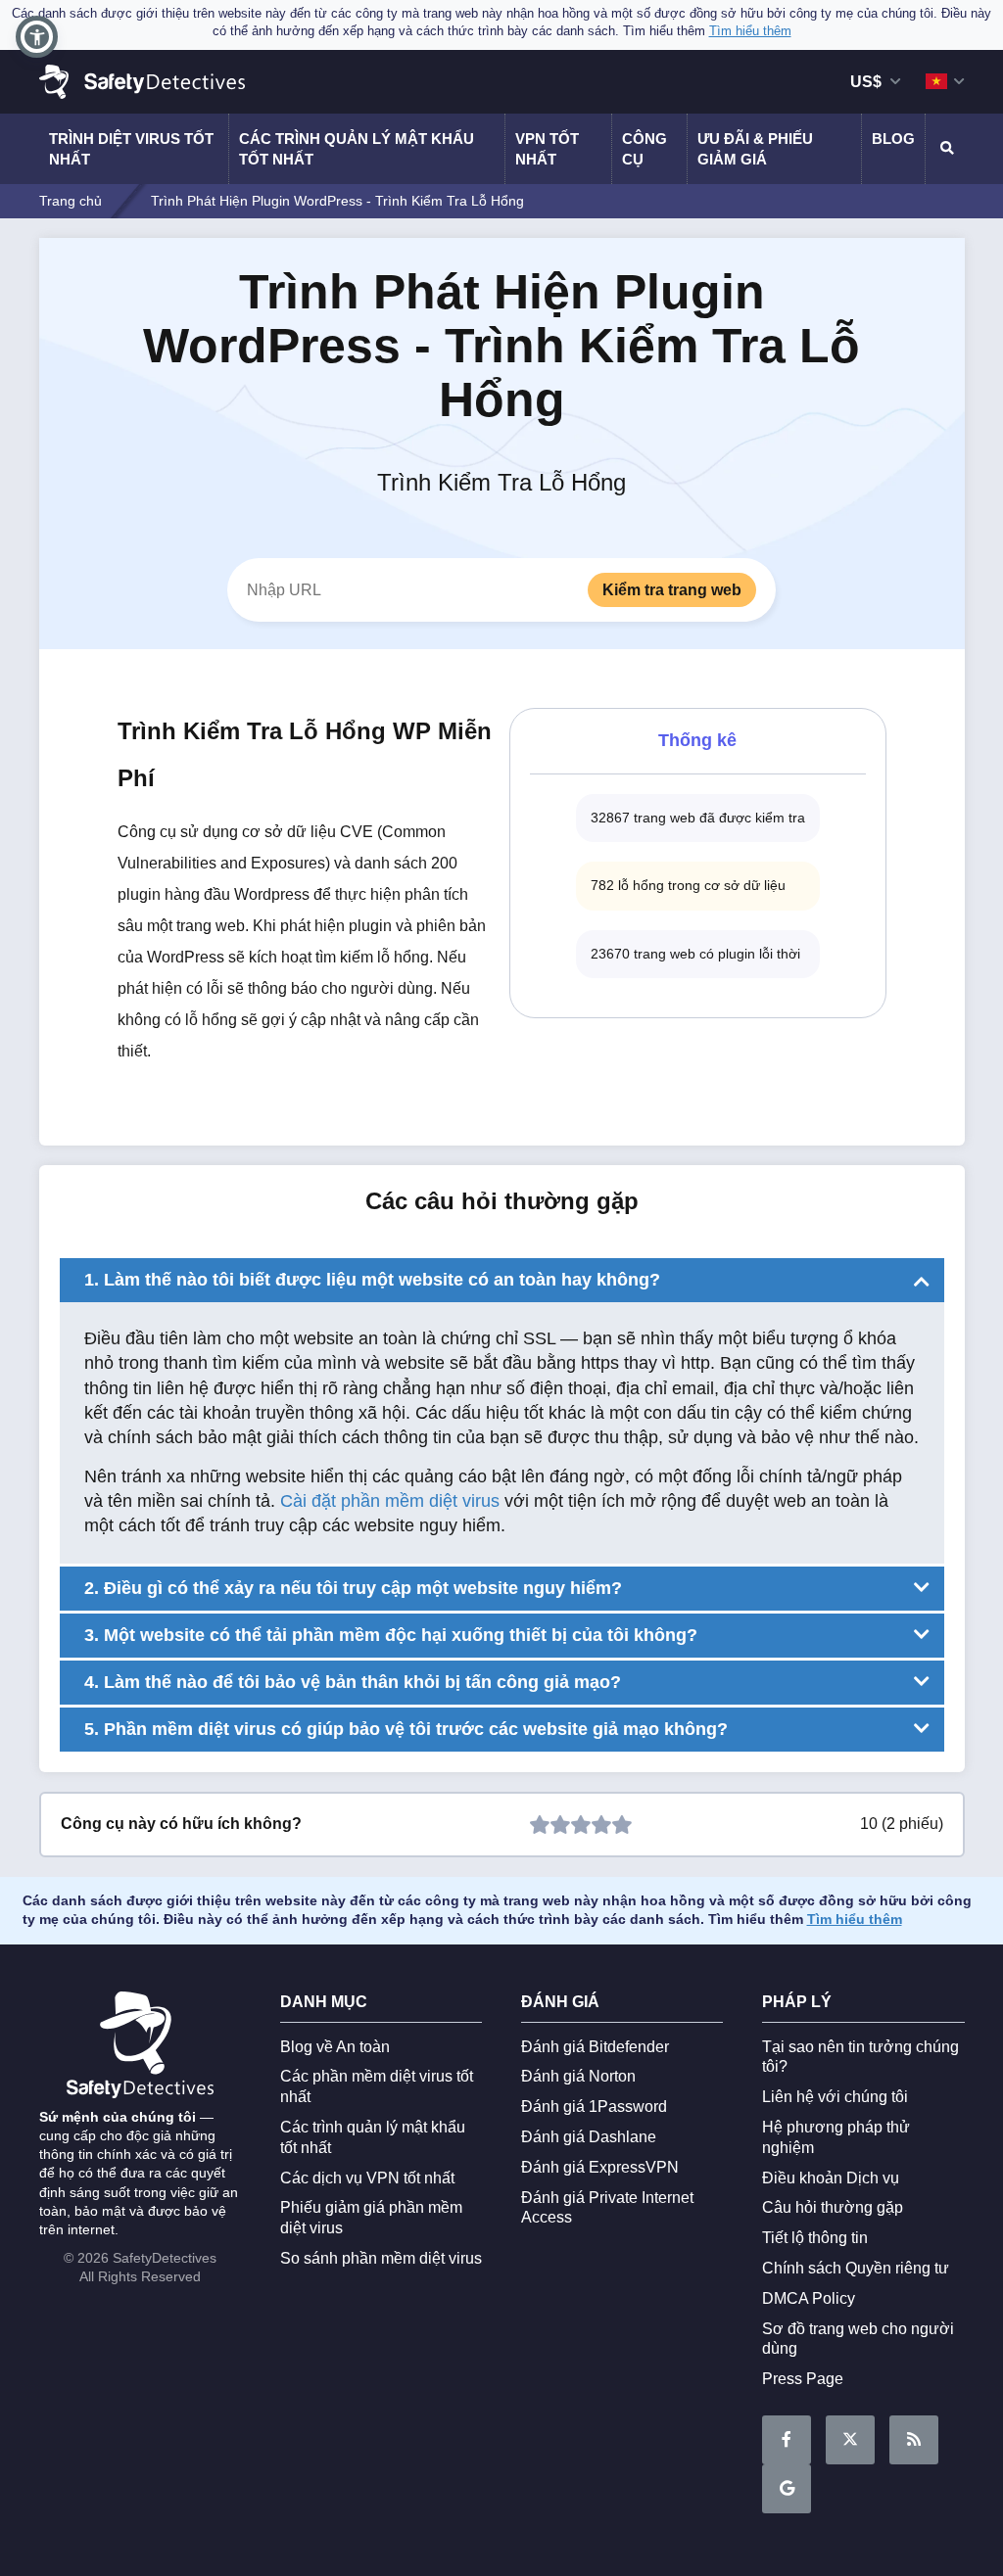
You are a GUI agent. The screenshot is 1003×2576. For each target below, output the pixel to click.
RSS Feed (914, 2440)
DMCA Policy (809, 2298)
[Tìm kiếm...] (945, 149)
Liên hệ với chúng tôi (835, 2097)
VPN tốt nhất (547, 149)
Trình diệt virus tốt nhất (131, 149)
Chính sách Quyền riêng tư (856, 2268)
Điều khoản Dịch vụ (831, 2178)
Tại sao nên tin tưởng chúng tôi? (860, 2057)
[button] (37, 37)
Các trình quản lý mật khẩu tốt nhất (357, 149)
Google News (787, 2489)
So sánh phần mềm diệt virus (381, 2258)
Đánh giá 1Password (594, 2107)
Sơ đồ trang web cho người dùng (858, 2339)
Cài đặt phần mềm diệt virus (390, 1501)
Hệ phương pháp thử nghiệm (836, 2137)
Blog (893, 139)
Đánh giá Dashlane (589, 2137)
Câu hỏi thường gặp (833, 2207)
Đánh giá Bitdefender (595, 2047)
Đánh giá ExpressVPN (600, 2167)
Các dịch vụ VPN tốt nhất (367, 2178)
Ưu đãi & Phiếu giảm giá (755, 149)
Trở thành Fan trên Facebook (787, 2440)
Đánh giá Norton (578, 2076)
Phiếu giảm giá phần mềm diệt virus (371, 2218)
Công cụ (645, 149)
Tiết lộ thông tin (815, 2238)
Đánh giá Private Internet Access (607, 2208)
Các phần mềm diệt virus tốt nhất (377, 2086)
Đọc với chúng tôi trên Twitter (850, 2440)
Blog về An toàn (335, 2047)
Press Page (803, 2379)
